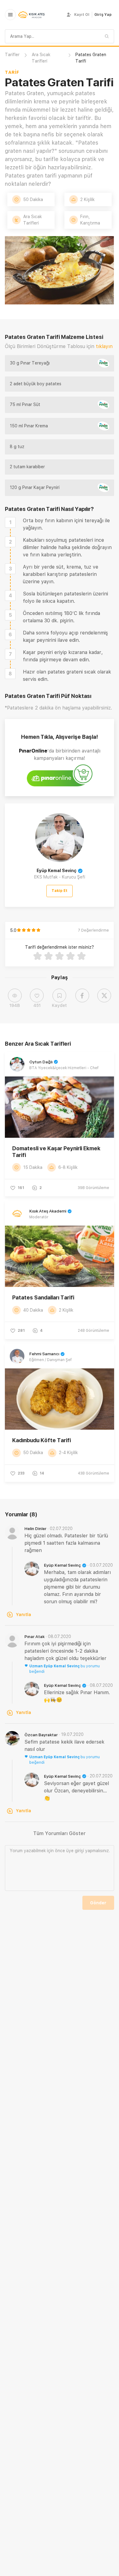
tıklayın (104, 346)
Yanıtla (23, 1615)
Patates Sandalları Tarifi (43, 1297)
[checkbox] (10, 522)
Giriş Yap (103, 15)
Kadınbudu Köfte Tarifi (41, 1440)
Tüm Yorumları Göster (60, 1833)
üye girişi (75, 1851)
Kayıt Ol (82, 15)
